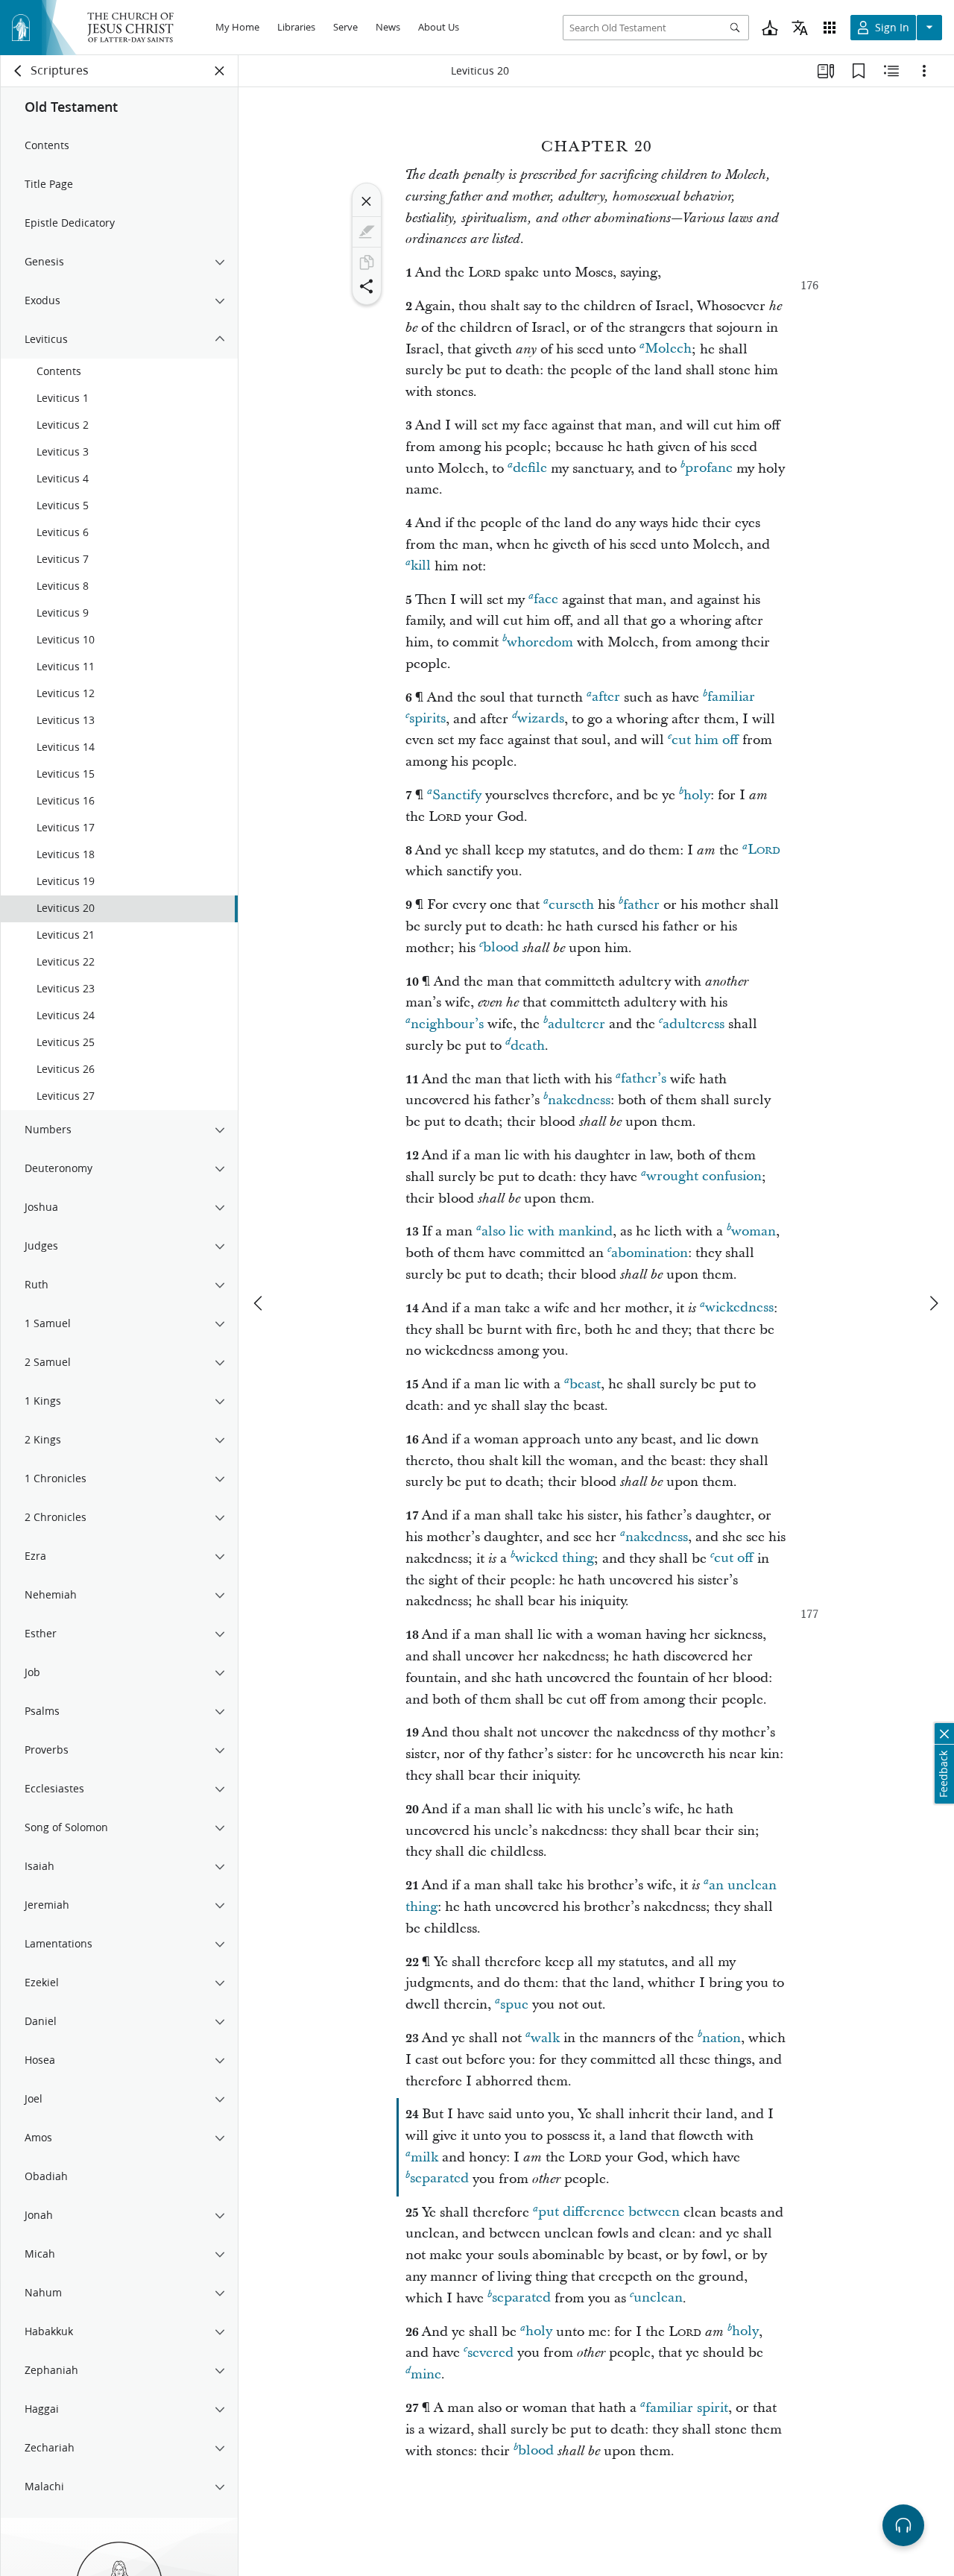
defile (530, 469)
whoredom (540, 642)
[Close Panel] (220, 71)
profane (709, 469)
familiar (731, 697)
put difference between (609, 2213)
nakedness (579, 1100)
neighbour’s (447, 1024)
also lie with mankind (547, 1231)
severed (490, 2353)
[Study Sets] (826, 71)
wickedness (739, 1308)
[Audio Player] (903, 2525)
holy (697, 795)
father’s (644, 1079)
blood (501, 948)
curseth (571, 905)
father (641, 905)
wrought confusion (704, 1177)
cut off (734, 1559)
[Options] (924, 71)
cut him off (705, 740)
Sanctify (457, 795)
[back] (19, 71)
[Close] (367, 201)
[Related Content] (891, 71)
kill (421, 566)
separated (439, 2179)
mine (426, 2374)
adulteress (694, 1024)
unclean (658, 2298)
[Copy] (367, 262)
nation (721, 2038)
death (528, 1046)
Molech (668, 349)
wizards (541, 719)
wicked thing (555, 1559)
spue (514, 2005)
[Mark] (367, 232)
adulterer (576, 1024)
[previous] (259, 1303)
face (546, 600)
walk (545, 2038)
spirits (427, 719)
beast (585, 1384)
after (606, 697)
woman (754, 1231)
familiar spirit (687, 2408)
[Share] (367, 286)
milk (424, 2157)
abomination (650, 1253)
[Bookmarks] (859, 71)
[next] (933, 1303)
